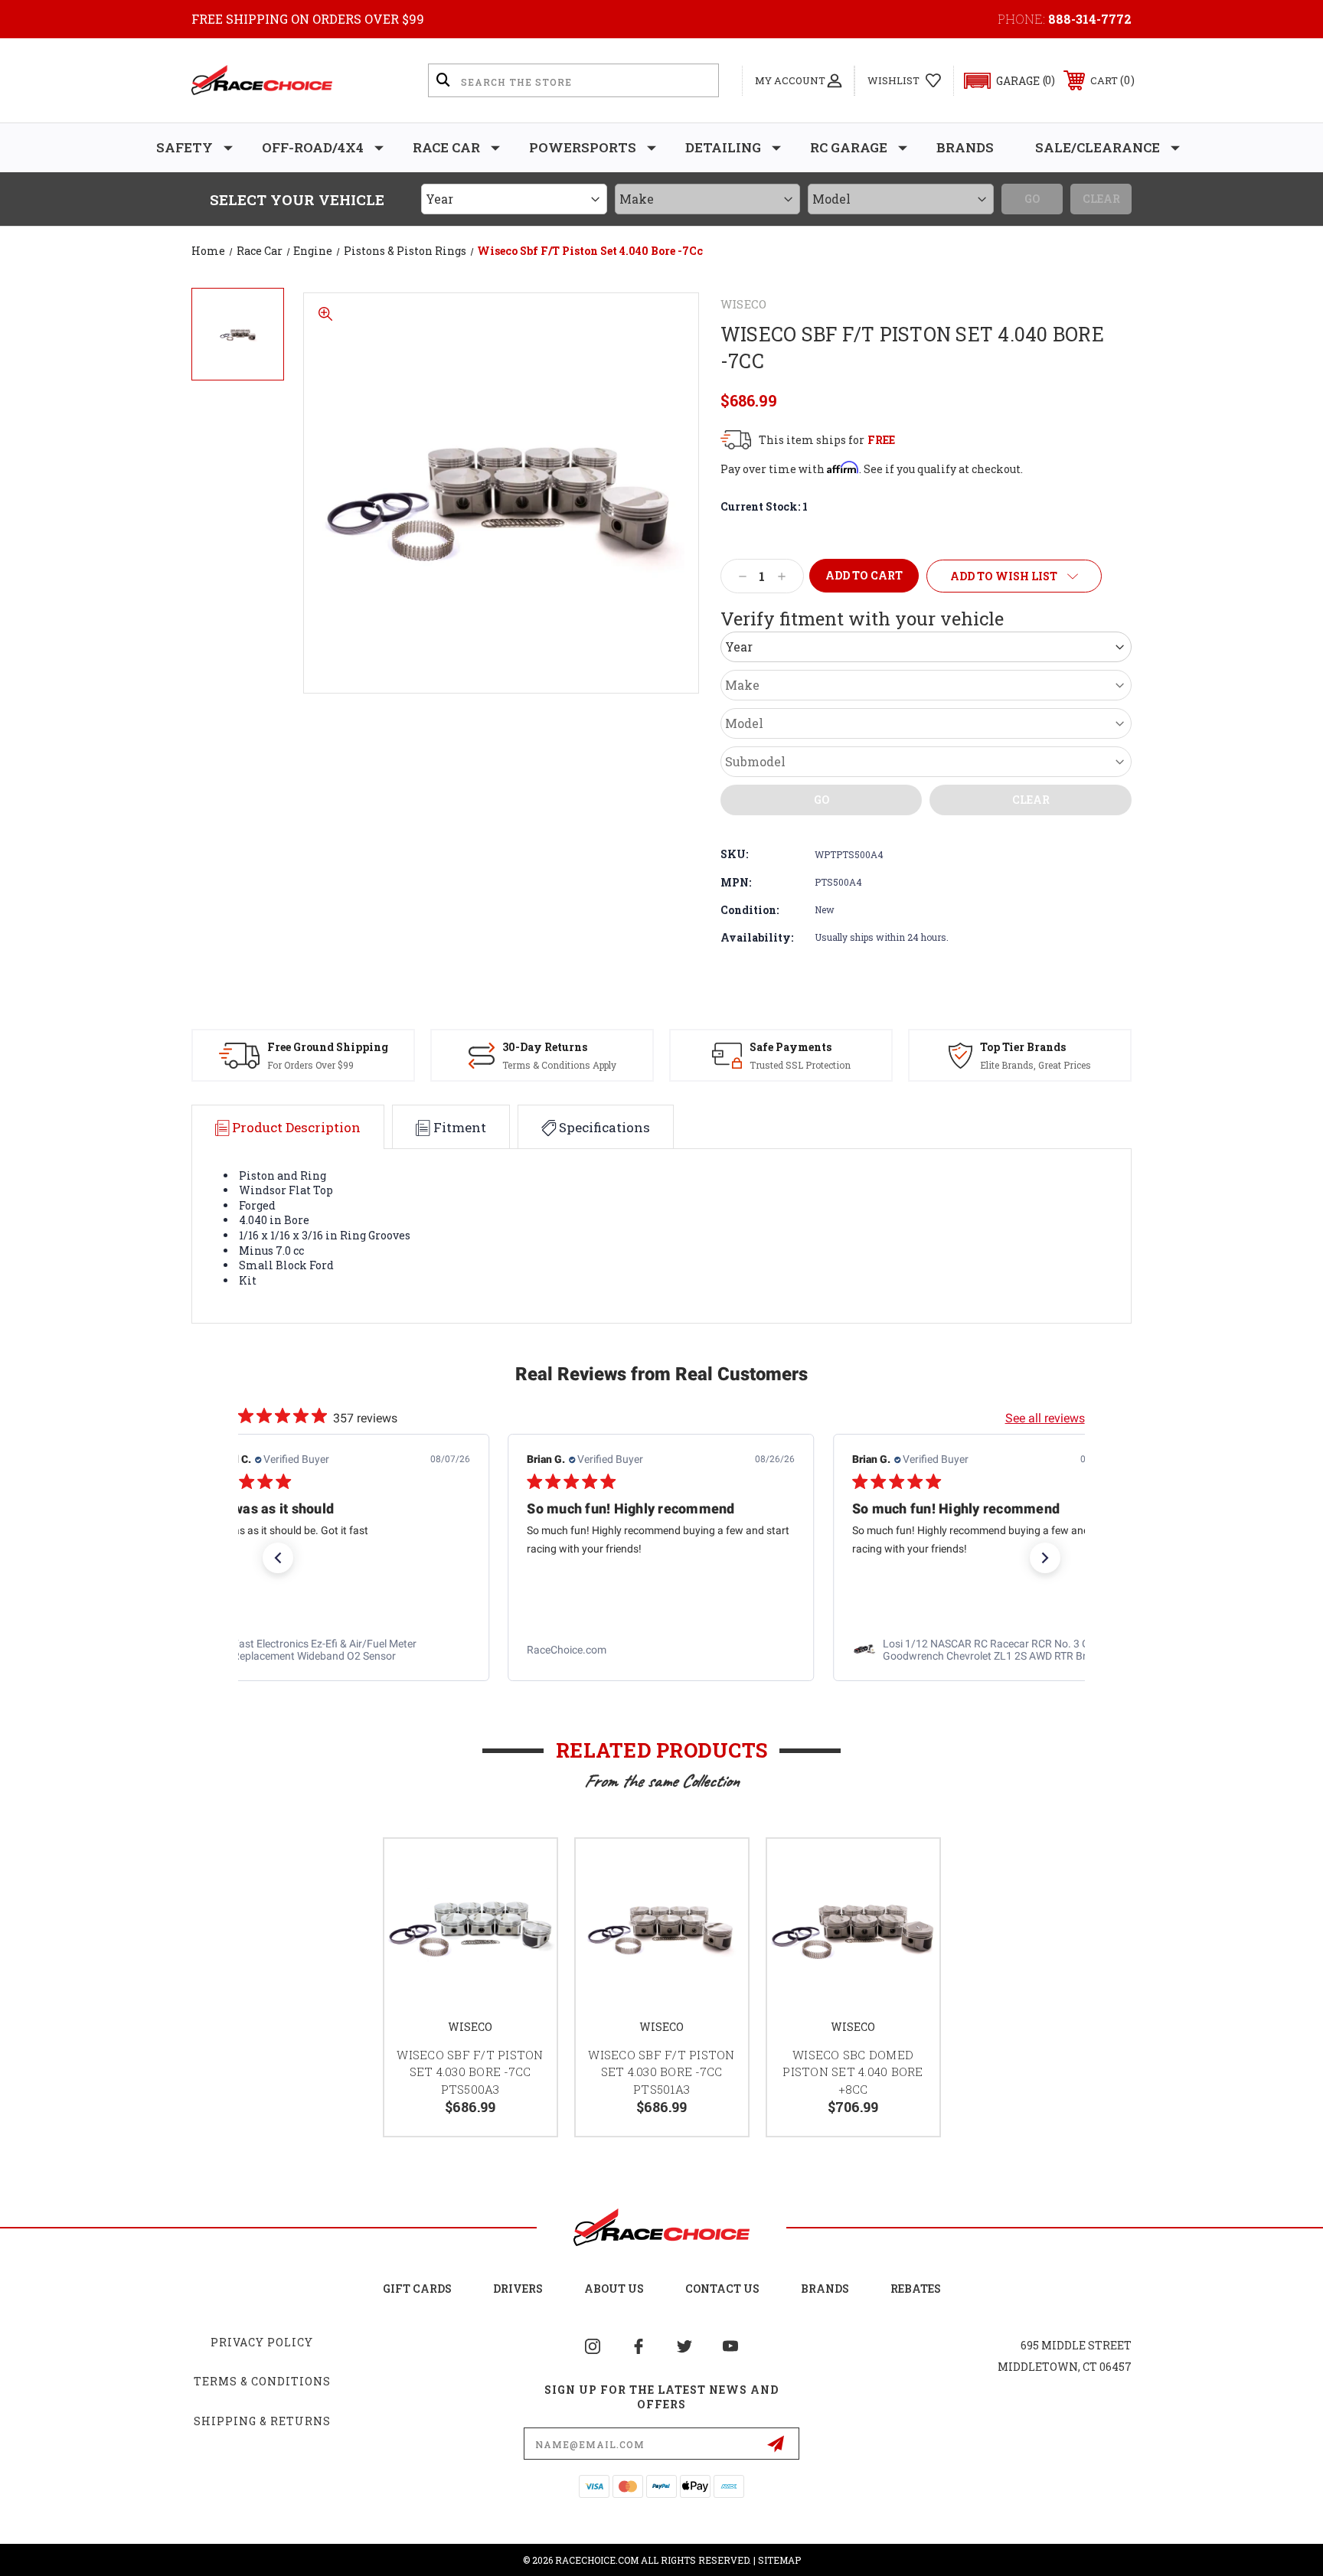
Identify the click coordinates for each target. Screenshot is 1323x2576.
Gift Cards (417, 2289)
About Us (614, 2289)
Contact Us (722, 2289)
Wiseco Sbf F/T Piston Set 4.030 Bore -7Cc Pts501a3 (661, 2072)
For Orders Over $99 (310, 1065)
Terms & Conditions (262, 2381)
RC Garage (849, 147)
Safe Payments (791, 1047)
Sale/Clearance (1098, 147)
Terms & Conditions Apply (559, 1065)
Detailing (723, 147)
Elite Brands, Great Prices (1036, 1065)
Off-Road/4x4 (313, 147)
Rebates (916, 2289)
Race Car (446, 147)
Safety (185, 147)
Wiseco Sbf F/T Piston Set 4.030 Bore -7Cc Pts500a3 (470, 2072)
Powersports (583, 147)
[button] (1003, 81)
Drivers (518, 2289)
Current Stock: (764, 506)
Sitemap (779, 2560)
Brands (965, 147)
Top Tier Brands (1023, 1047)
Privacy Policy (262, 2342)
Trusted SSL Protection (800, 1065)
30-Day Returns (545, 1047)
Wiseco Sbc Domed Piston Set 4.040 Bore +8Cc (853, 2072)
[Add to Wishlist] (526, 1870)
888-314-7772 (1090, 19)
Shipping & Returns (262, 2421)
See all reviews (1045, 1418)
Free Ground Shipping (328, 1047)
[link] (336, 1650)
